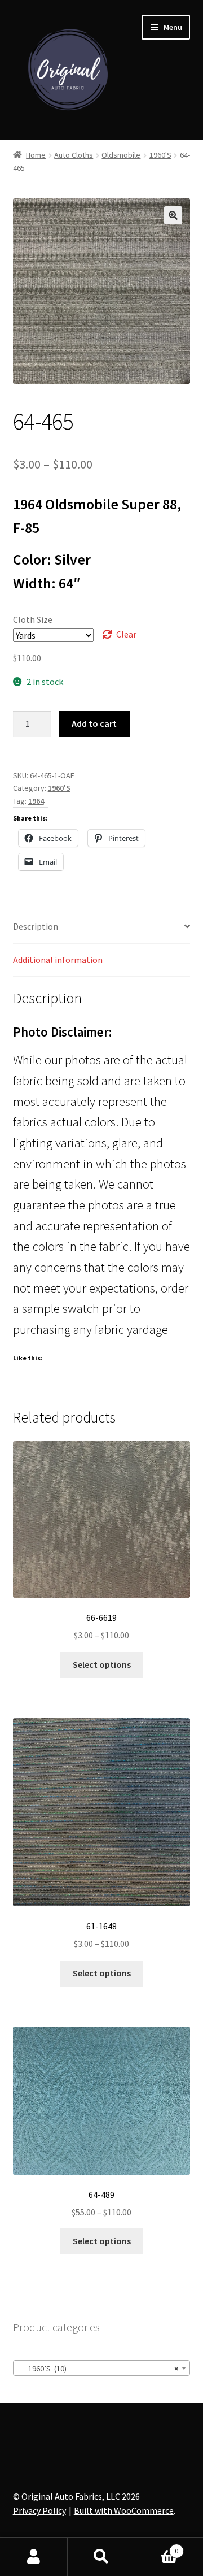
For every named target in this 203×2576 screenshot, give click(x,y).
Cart (157, 2547)
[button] (173, 215)
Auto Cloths (74, 155)
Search (101, 2557)
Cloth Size (33, 619)
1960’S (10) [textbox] (98, 2369)
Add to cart (94, 723)
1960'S (160, 155)
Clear (126, 634)
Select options (102, 1664)
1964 (36, 801)
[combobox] (102, 2368)
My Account (34, 2557)
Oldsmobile (121, 155)
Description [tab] (36, 926)
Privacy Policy (39, 2510)
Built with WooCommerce (124, 2510)
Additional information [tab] (58, 960)
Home (36, 155)
